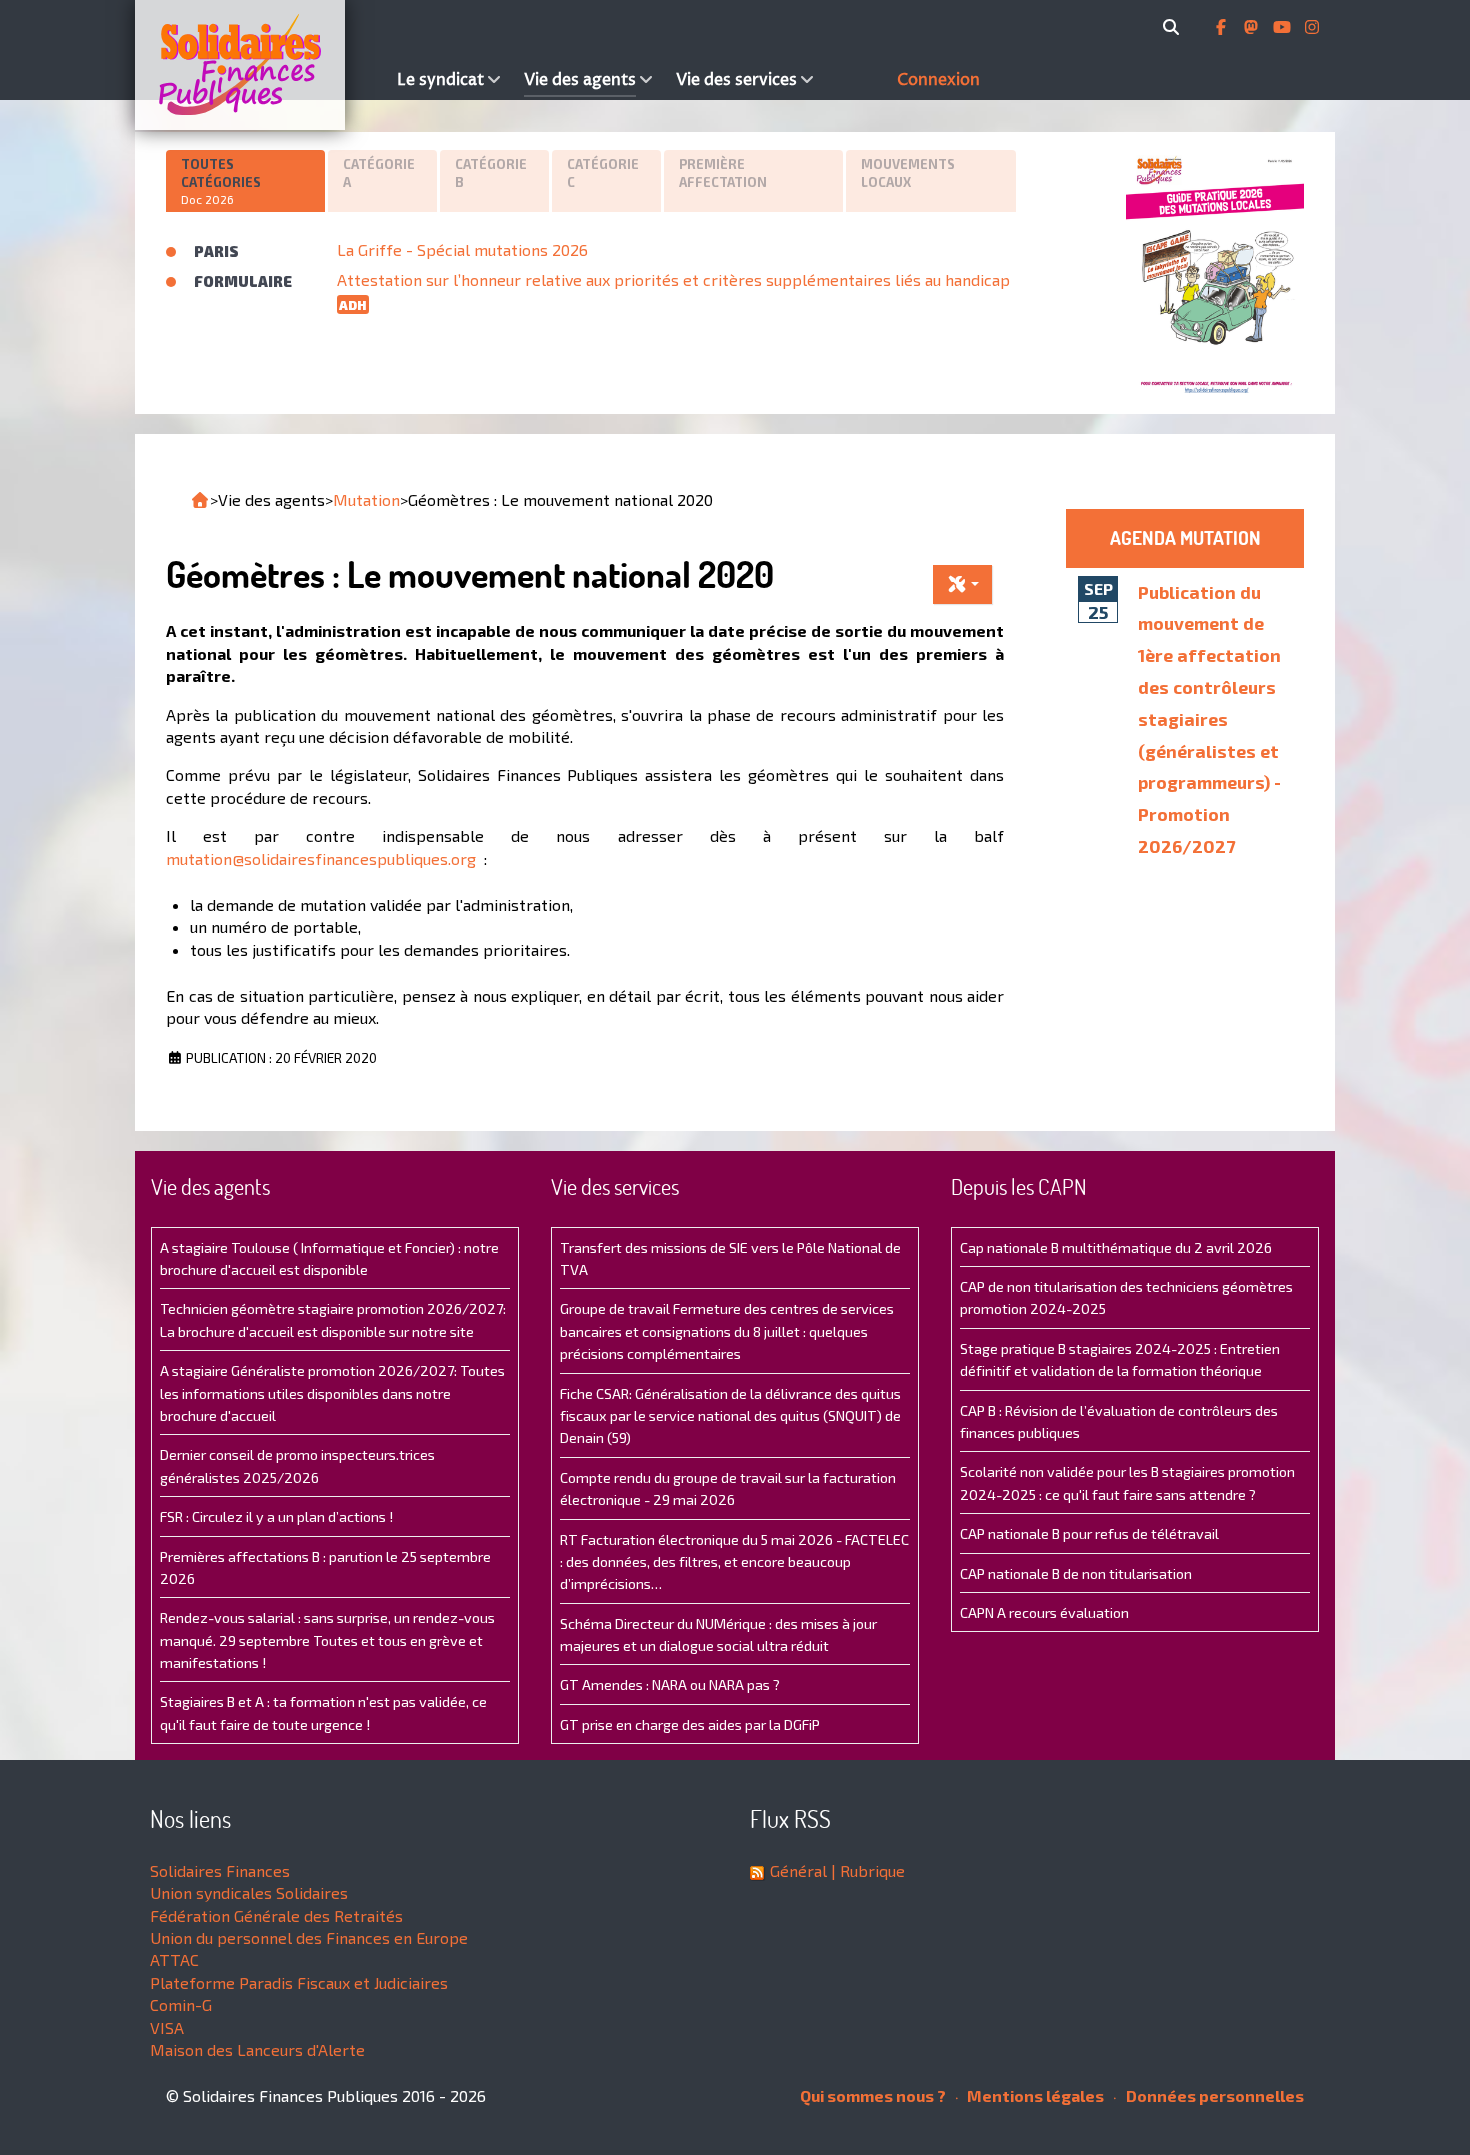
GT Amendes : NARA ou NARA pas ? (670, 1684)
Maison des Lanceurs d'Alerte (257, 2049)
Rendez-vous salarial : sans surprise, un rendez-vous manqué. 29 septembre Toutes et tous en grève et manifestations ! (327, 1640)
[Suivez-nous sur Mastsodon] (1253, 27)
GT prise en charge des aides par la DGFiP (690, 1724)
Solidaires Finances (220, 1870)
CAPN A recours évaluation (1044, 1612)
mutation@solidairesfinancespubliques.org (321, 858)
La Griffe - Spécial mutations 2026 (462, 249)
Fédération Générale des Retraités (276, 1915)
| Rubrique (866, 1870)
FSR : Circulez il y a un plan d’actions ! (276, 1516)
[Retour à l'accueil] (200, 500)
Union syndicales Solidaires (249, 1892)
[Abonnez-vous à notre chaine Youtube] (1284, 27)
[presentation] (245, 181)
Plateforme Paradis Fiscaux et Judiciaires (299, 1982)
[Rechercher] (1174, 27)
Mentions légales (1034, 2095)
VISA (167, 2027)
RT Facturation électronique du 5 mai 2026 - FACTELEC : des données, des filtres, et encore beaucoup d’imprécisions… (734, 1562)
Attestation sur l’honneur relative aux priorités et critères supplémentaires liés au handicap (673, 279)
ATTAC (174, 1959)
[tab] (247, 181)
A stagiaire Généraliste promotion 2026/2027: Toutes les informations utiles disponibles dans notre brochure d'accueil (332, 1393)
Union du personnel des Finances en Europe (309, 1937)
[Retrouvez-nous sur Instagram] (1312, 27)
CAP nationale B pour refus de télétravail (1089, 1533)
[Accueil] (261, 65)
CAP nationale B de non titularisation (1076, 1573)
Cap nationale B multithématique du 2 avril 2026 (1116, 1247)
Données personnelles (1213, 2095)
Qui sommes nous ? (873, 2095)
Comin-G (181, 2004)
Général (798, 1870)
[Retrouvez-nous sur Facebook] (1223, 27)
